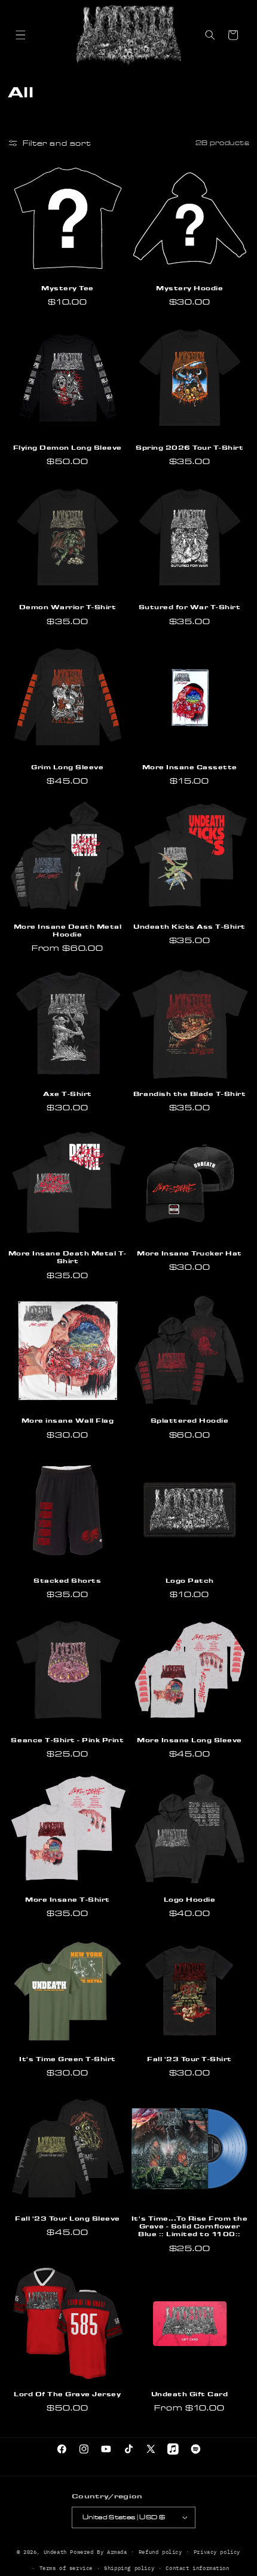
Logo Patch (190, 1580)
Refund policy (160, 2552)
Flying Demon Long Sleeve (68, 447)
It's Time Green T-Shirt (68, 2059)
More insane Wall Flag (68, 1420)
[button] (20, 35)
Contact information (197, 2568)
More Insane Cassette (190, 767)
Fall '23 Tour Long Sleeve (68, 2218)
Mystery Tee (68, 288)
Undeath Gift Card (190, 2394)
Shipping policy (129, 2568)
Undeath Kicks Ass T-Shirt (189, 926)
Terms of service (66, 2568)
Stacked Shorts (67, 1580)
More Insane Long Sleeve (189, 1740)
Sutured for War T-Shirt (190, 607)
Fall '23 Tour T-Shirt (189, 2059)
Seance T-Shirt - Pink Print (67, 1740)
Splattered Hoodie (190, 1420)
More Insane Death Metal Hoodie (68, 930)
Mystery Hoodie (189, 288)
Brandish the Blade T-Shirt (189, 1094)
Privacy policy (217, 2552)
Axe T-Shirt (68, 1094)
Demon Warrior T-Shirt (68, 607)
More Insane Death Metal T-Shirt (68, 1257)
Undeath (55, 2551)
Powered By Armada (98, 2551)
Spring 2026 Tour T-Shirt (189, 447)
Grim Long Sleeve (67, 767)
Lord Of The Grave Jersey (67, 2394)
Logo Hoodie (190, 1899)
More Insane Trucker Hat (189, 1253)
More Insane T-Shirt (68, 1899)
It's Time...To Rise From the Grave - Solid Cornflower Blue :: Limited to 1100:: (189, 2226)
